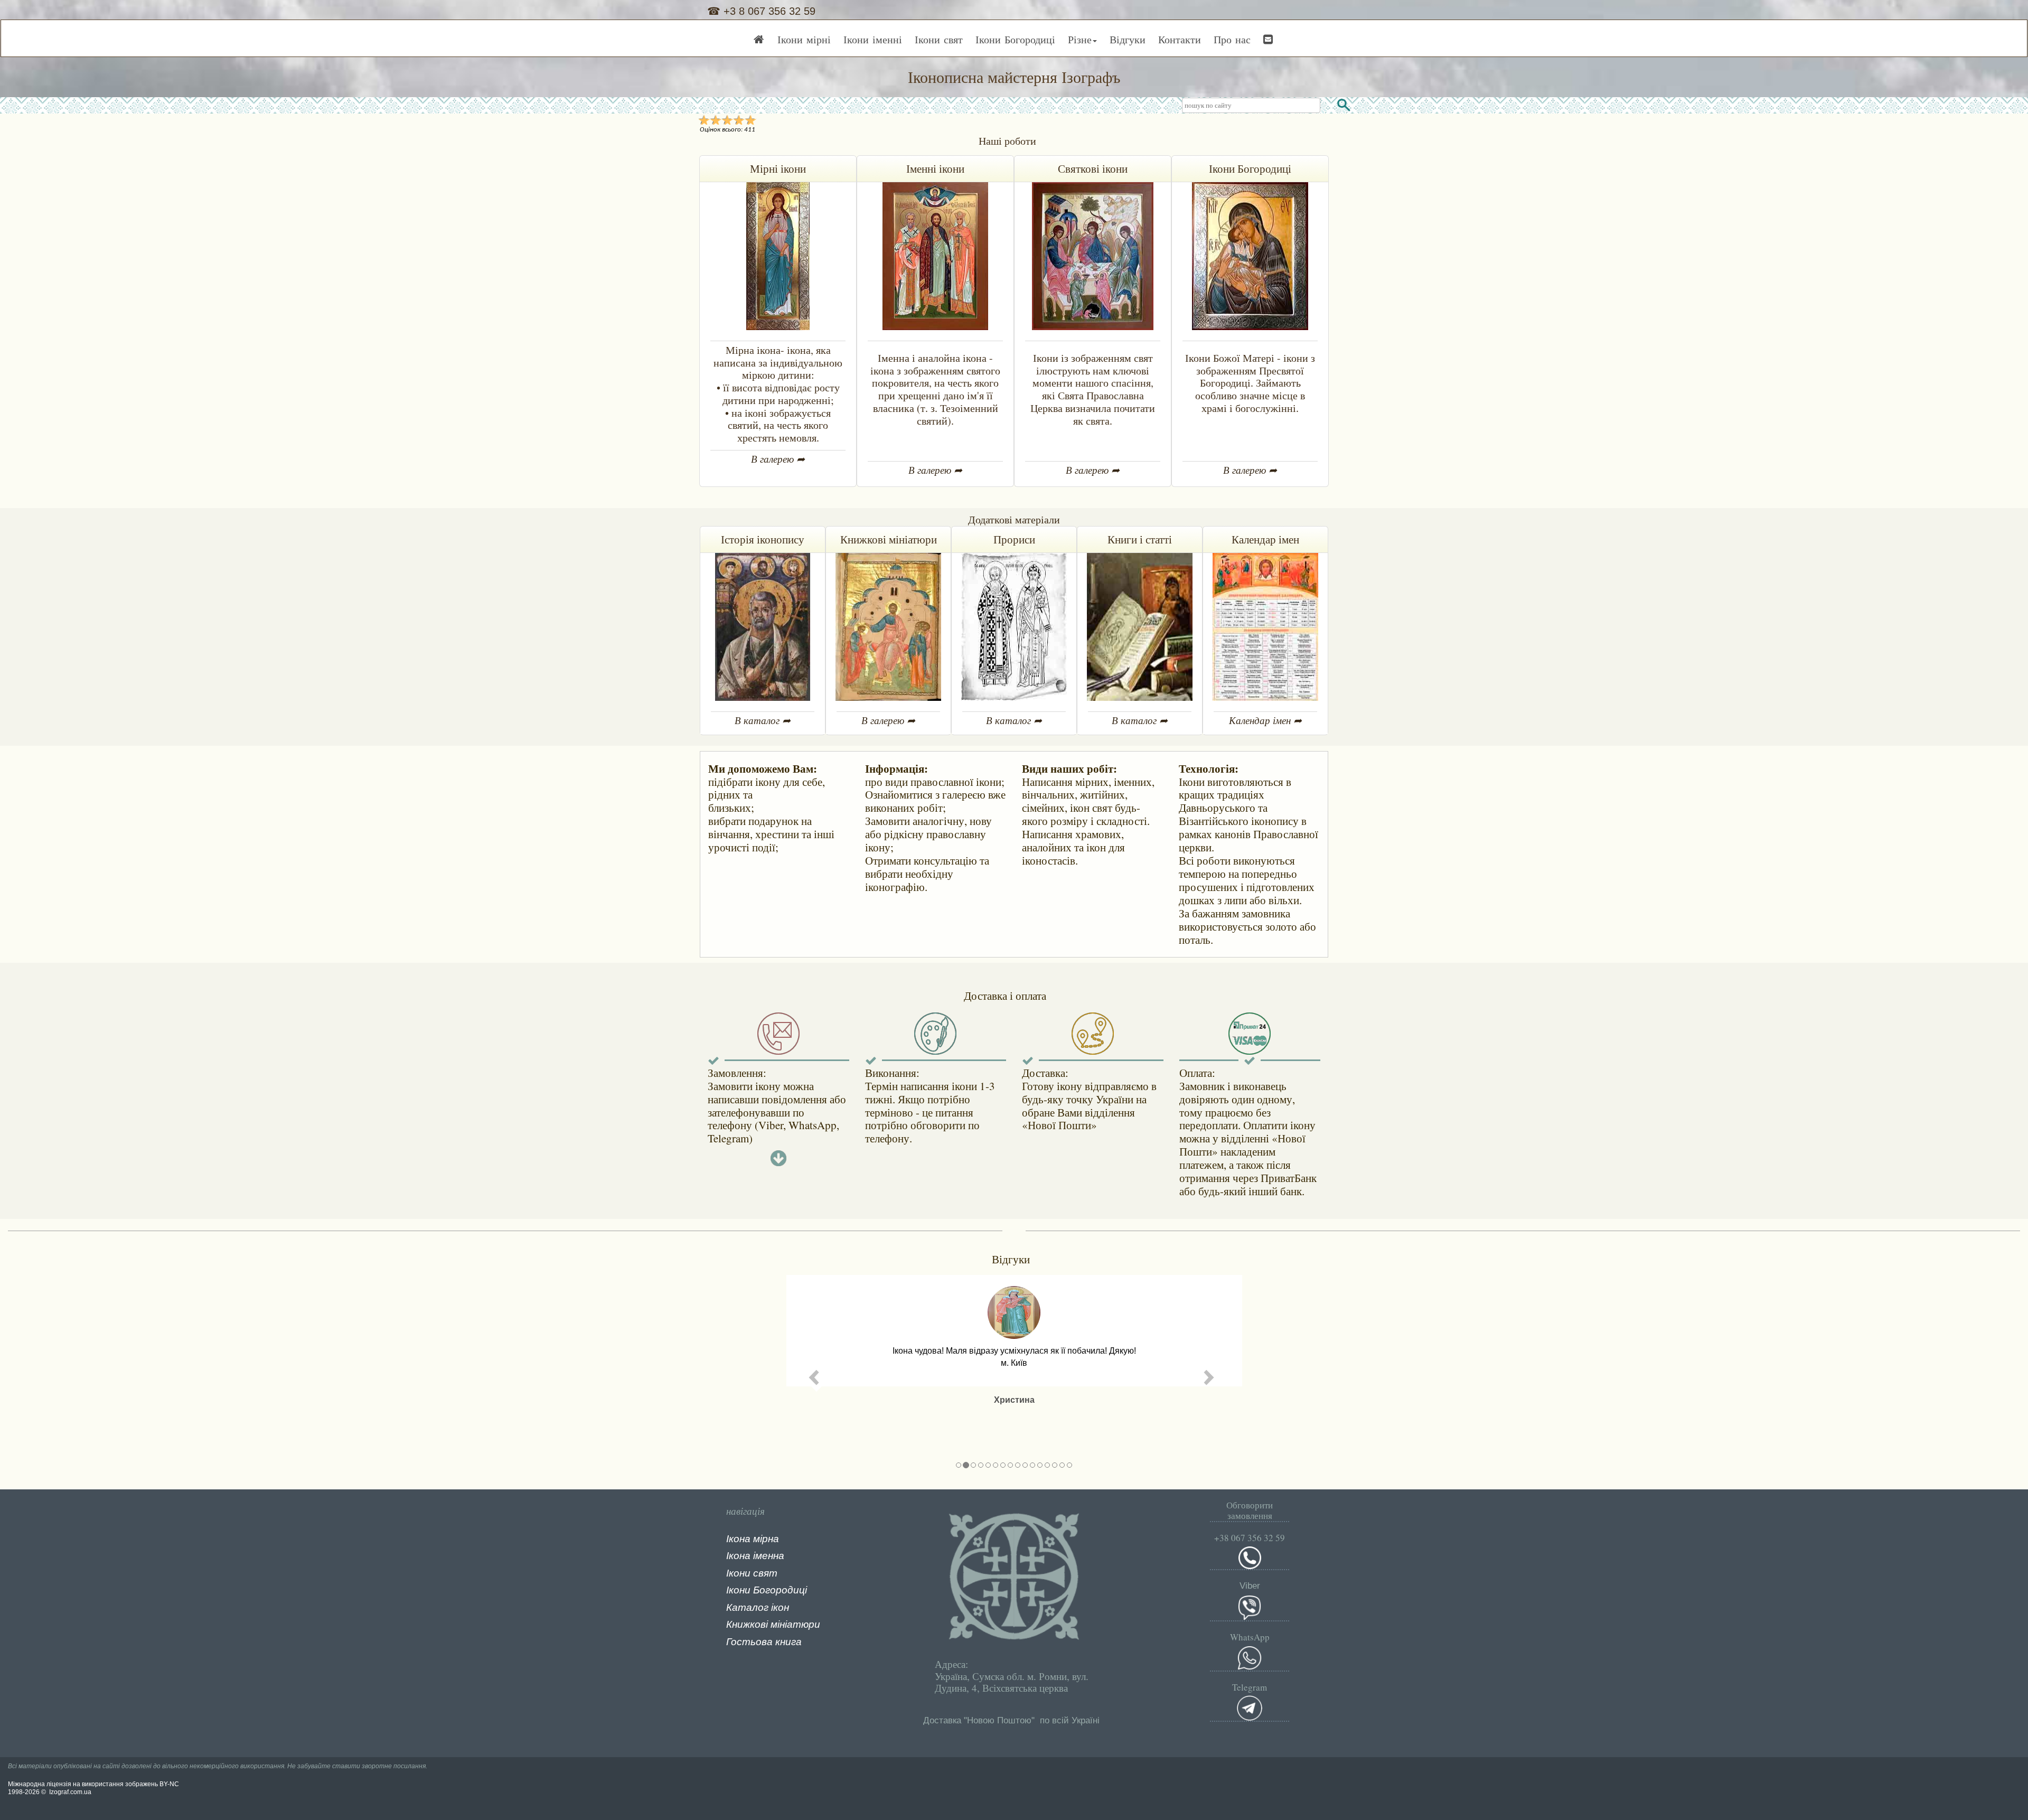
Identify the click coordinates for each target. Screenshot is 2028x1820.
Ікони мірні (804, 39)
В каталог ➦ (763, 720)
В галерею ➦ (778, 459)
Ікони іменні (873, 39)
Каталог (747, 1607)
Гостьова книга (764, 1642)
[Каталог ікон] (770, 1607)
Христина (1014, 1400)
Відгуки (1128, 39)
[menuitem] (759, 41)
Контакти (1180, 39)
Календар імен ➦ (1265, 720)
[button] (817, 1377)
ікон (780, 1607)
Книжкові (747, 1624)
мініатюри (795, 1624)
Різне (1080, 39)
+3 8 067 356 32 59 (768, 11)
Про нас (1232, 39)
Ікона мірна (753, 1539)
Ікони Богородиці (1015, 39)
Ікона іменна (755, 1556)
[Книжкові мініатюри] (769, 1624)
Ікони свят (939, 39)
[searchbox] (1251, 105)
